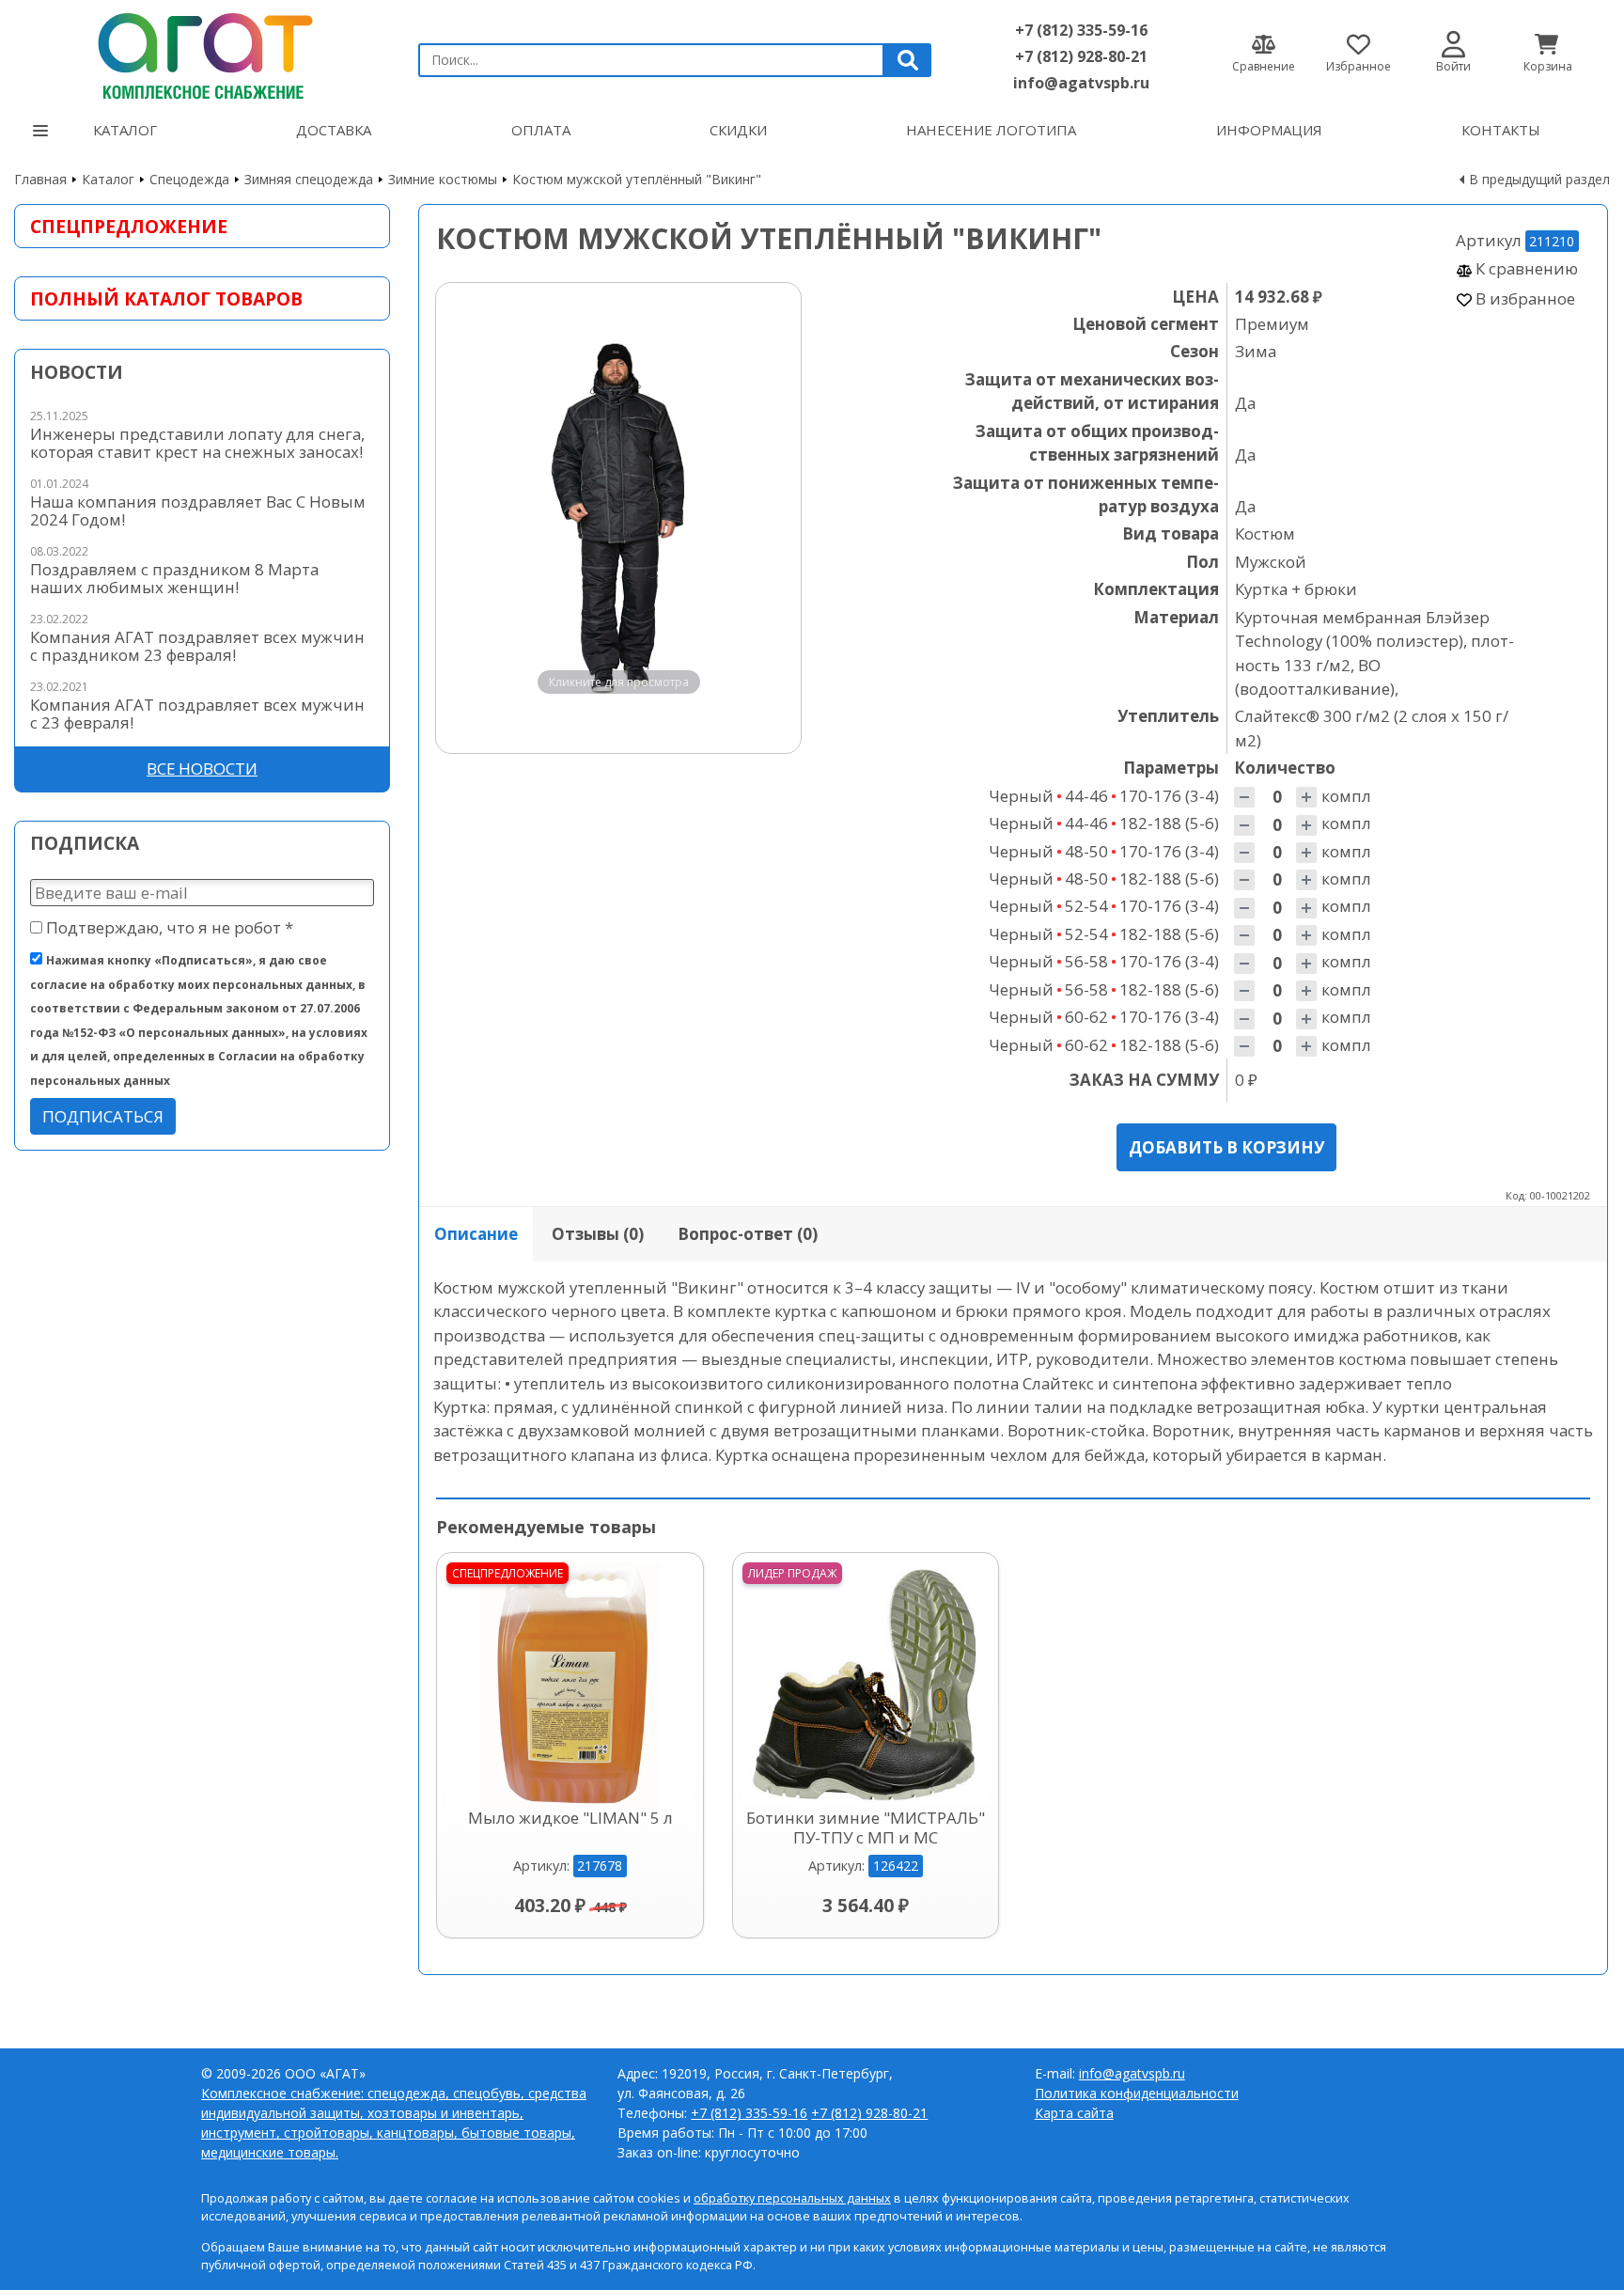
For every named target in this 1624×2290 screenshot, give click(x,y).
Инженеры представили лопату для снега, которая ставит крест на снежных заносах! (197, 443)
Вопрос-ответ (748, 1234)
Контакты (1501, 130)
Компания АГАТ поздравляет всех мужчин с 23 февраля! (197, 714)
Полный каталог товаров (166, 298)
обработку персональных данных (792, 2198)
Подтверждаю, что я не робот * (168, 927)
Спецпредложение (129, 226)
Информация (1269, 130)
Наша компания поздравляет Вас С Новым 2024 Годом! (198, 510)
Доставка (334, 130)
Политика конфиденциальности (1137, 2093)
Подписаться (103, 1116)
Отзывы (598, 1234)
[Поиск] (908, 60)
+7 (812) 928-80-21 (1081, 56)
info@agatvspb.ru (1081, 83)
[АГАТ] (202, 52)
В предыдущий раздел (1539, 179)
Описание (476, 1234)
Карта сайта (1074, 2113)
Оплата (541, 130)
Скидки (738, 130)
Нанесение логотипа (991, 130)
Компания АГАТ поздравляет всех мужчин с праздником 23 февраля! (197, 646)
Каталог (125, 130)
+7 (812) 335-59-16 (1081, 30)
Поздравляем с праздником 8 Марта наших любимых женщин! (174, 578)
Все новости (202, 769)
